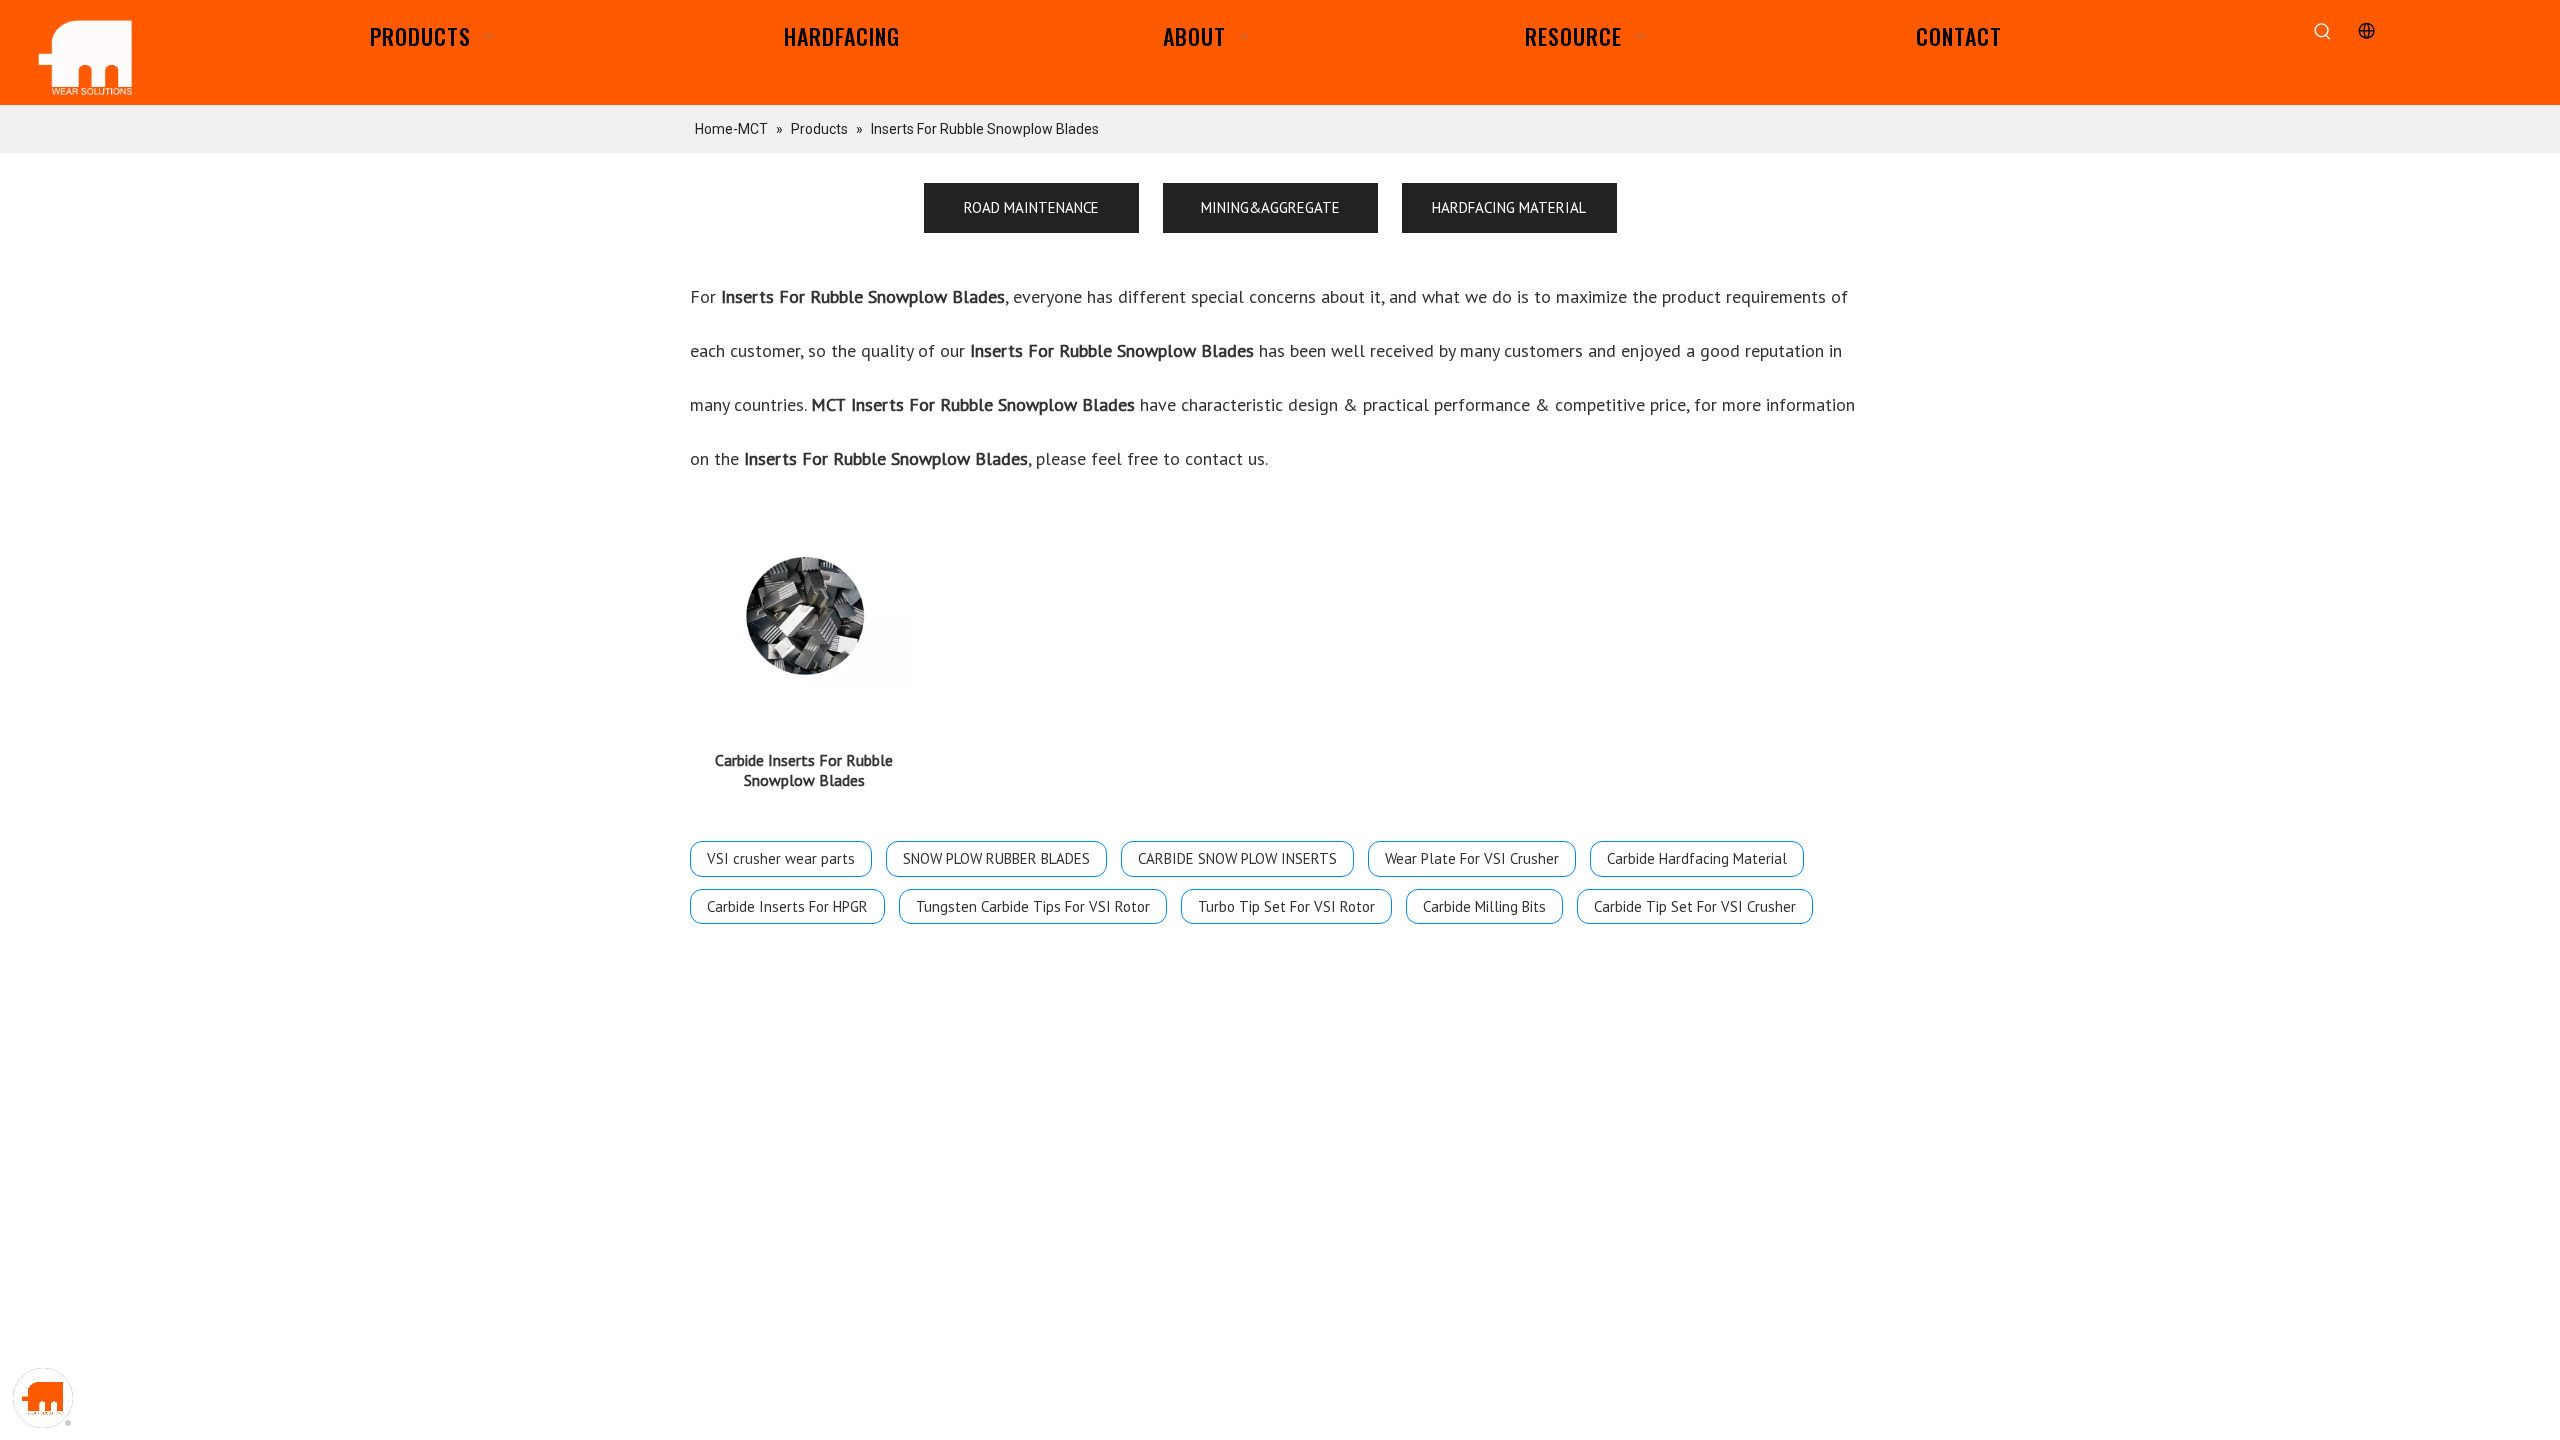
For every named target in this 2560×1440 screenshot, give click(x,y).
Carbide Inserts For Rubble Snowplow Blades (804, 770)
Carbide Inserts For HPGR (787, 906)
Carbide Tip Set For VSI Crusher (1695, 906)
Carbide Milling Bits (1484, 906)
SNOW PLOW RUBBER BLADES (996, 858)
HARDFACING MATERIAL (1509, 207)
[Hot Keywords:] (2323, 32)
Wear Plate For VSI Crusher (1472, 858)
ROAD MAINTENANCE (1031, 207)
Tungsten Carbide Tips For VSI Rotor (1033, 906)
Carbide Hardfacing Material (1697, 858)
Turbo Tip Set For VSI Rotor (1286, 906)
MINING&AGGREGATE (1270, 207)
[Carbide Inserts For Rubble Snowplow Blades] (804, 616)
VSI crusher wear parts (781, 858)
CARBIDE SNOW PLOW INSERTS (1237, 858)
